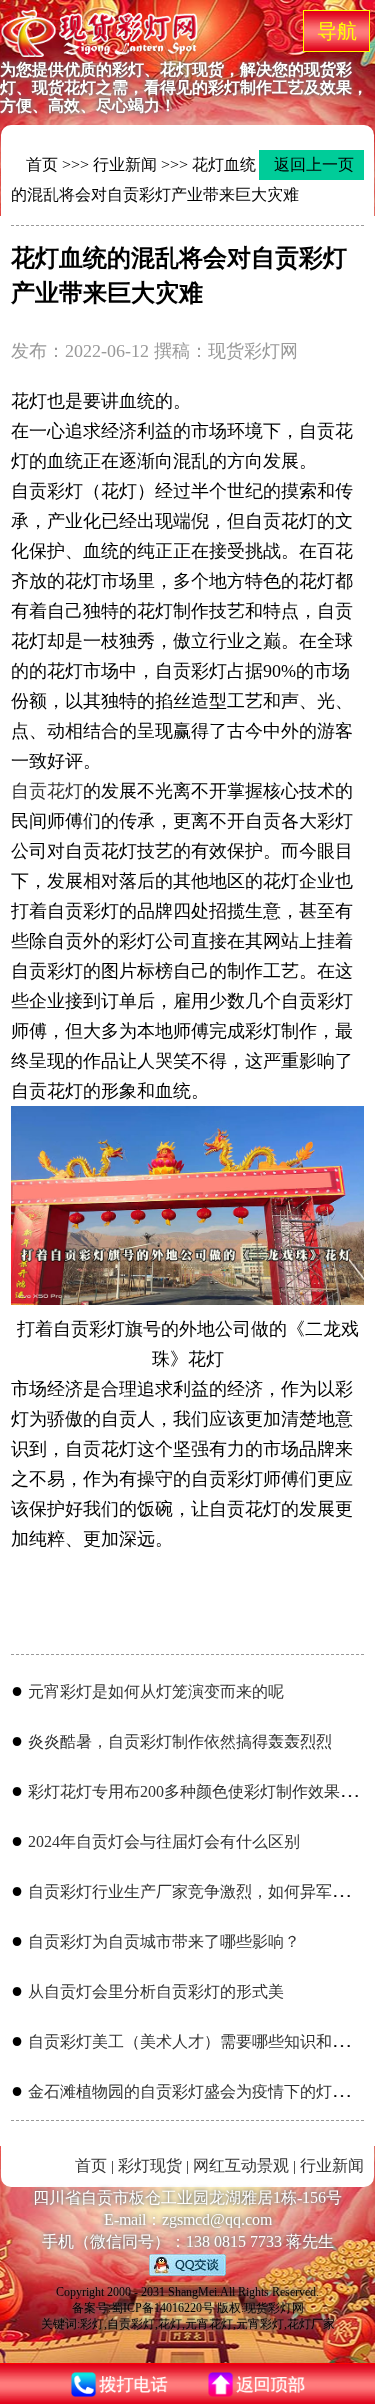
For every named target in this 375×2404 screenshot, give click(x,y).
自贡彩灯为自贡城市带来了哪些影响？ (164, 1941)
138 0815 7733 (234, 2241)
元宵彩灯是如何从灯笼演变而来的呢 (156, 1691)
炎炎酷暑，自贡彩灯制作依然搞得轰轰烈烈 (180, 1741)
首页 (42, 164)
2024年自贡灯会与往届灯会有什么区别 (164, 1841)
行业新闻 (125, 164)
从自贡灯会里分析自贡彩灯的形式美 (156, 1991)
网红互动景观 (241, 2165)
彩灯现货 (150, 2165)
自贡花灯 (47, 791)
